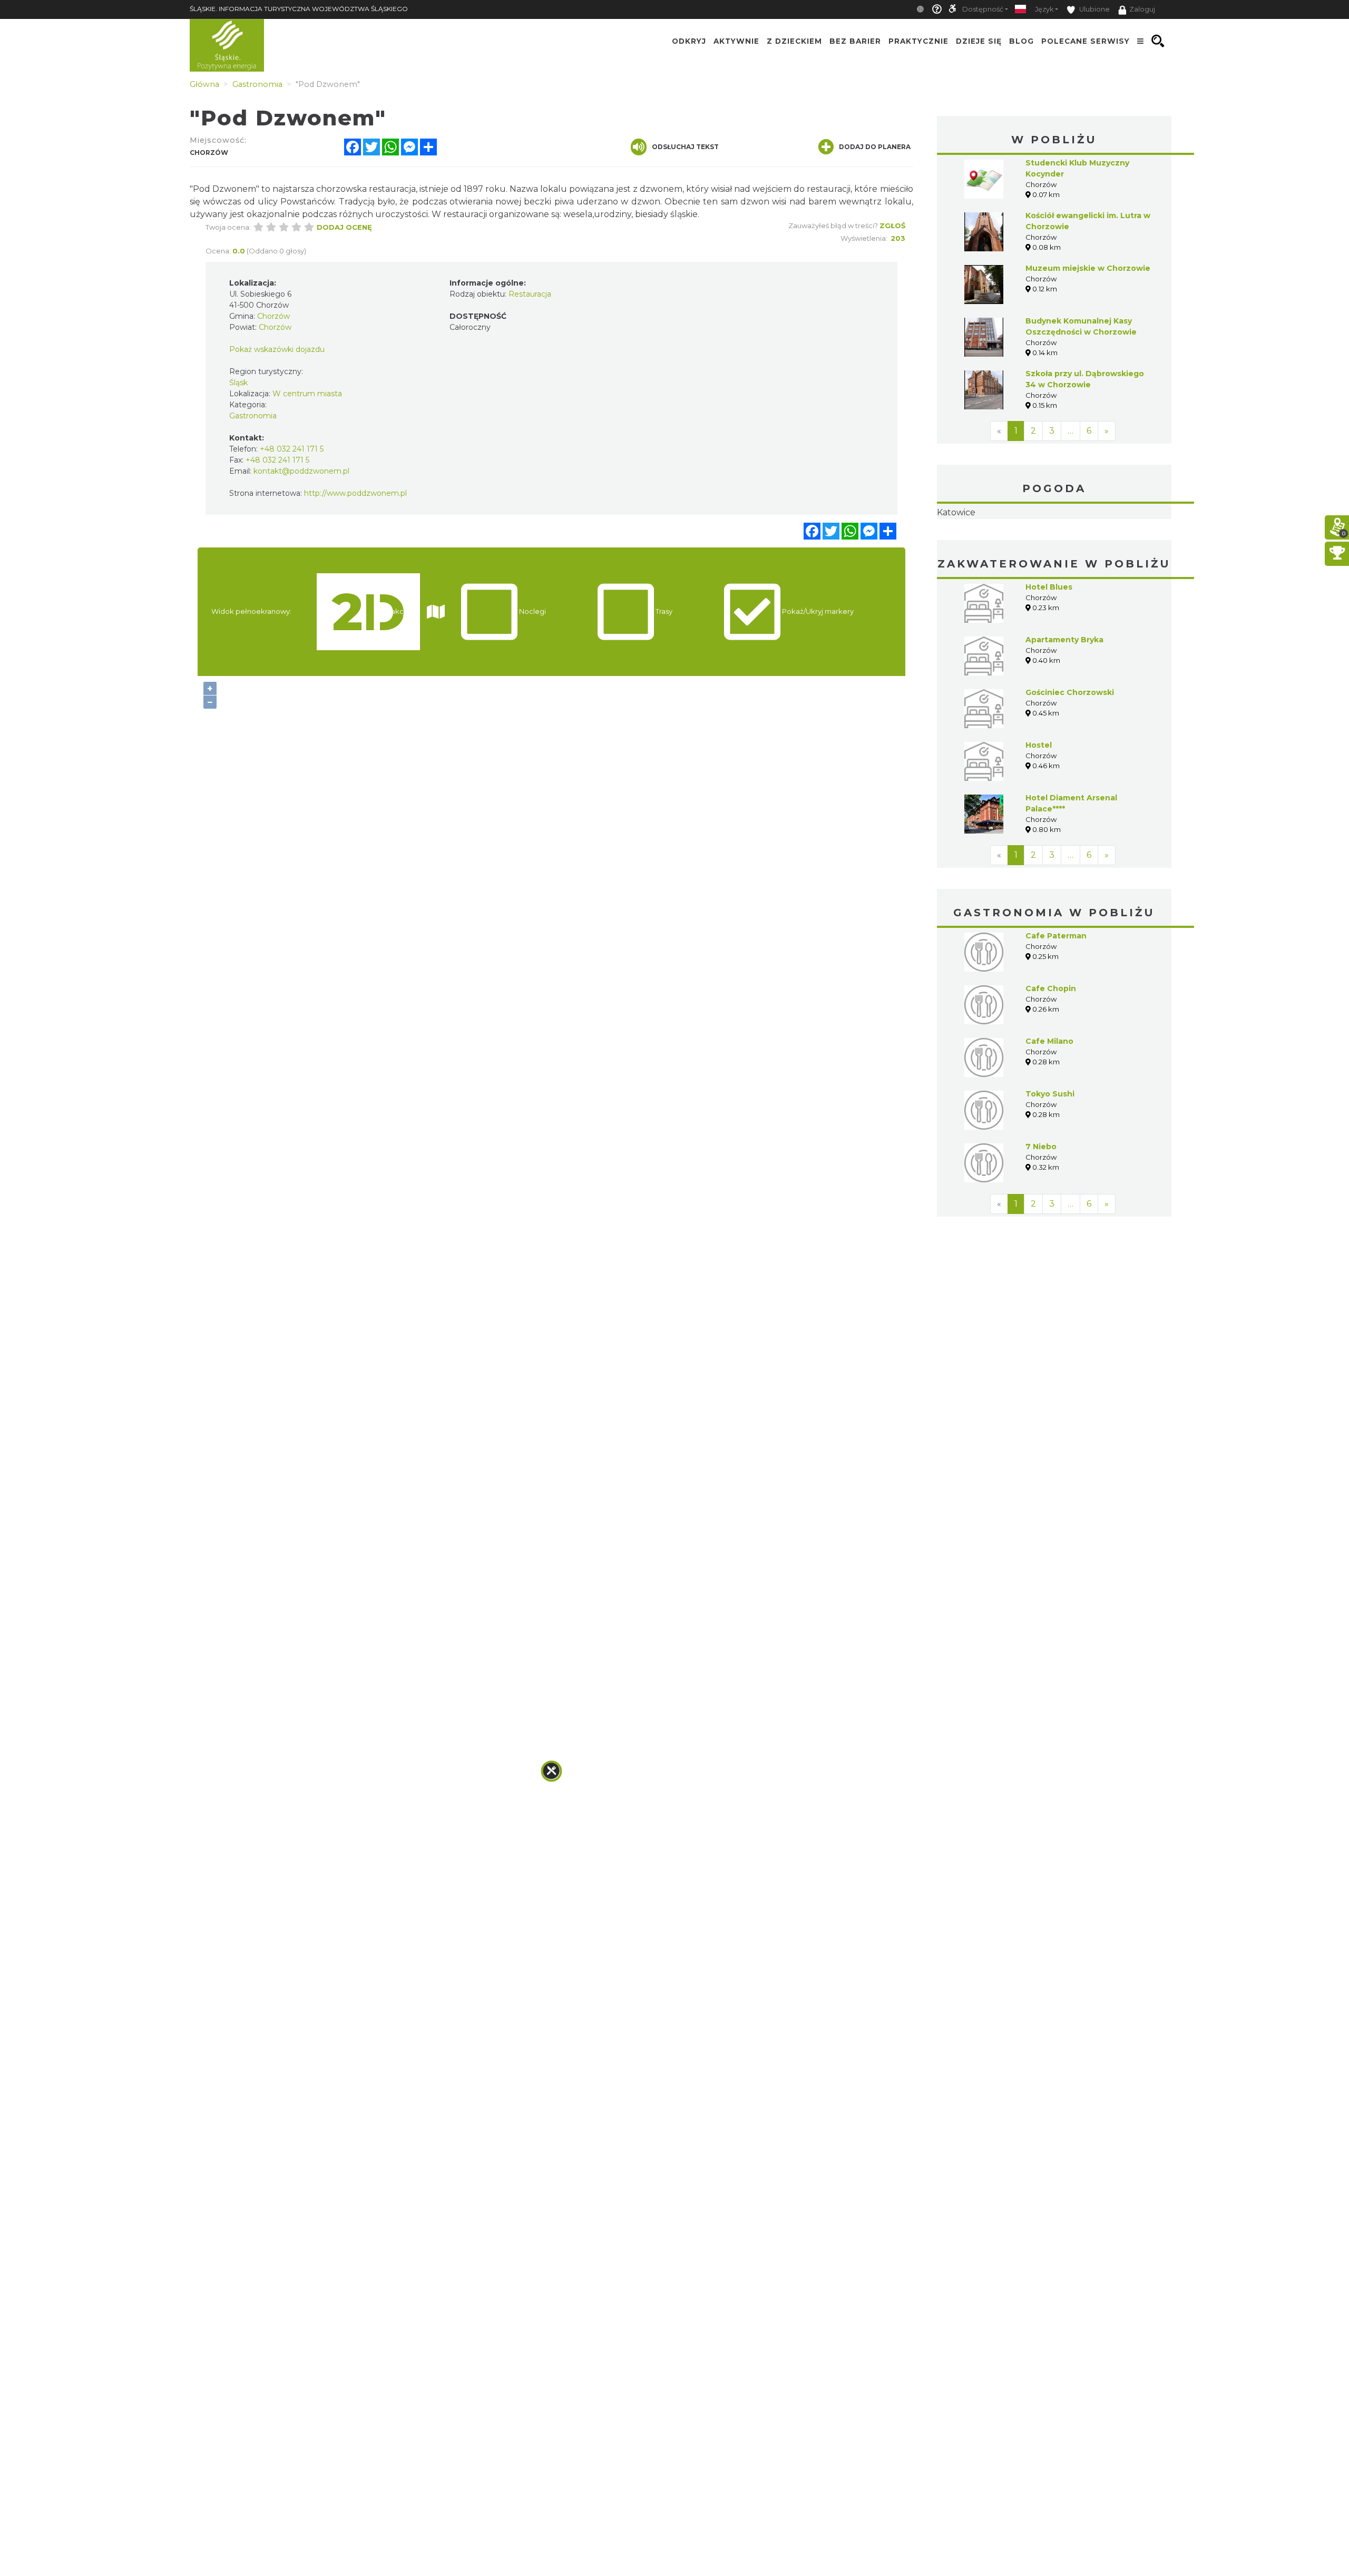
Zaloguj (1142, 9)
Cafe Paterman (1056, 1002)
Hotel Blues (1049, 653)
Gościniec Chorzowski (1070, 759)
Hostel (1039, 811)
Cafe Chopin (1051, 1055)
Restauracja (530, 294)
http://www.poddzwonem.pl (355, 493)
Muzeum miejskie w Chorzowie (1088, 268)
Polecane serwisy (1086, 41)
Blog (1021, 41)
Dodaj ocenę (344, 227)
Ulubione (1094, 9)
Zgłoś (892, 226)
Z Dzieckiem (794, 41)
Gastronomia (253, 416)
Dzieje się (979, 41)
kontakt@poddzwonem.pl (301, 471)
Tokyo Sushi (1050, 1160)
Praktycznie (918, 41)
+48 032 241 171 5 (292, 449)
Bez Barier (855, 41)
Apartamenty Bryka (1064, 706)
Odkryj (689, 41)
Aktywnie (736, 41)
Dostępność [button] (983, 9)
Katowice (1054, 546)
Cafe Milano (1049, 1108)
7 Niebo (1041, 1213)
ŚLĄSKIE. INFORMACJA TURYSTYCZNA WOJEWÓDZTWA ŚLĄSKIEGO (299, 9)
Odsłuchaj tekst (685, 147)
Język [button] (1044, 9)
